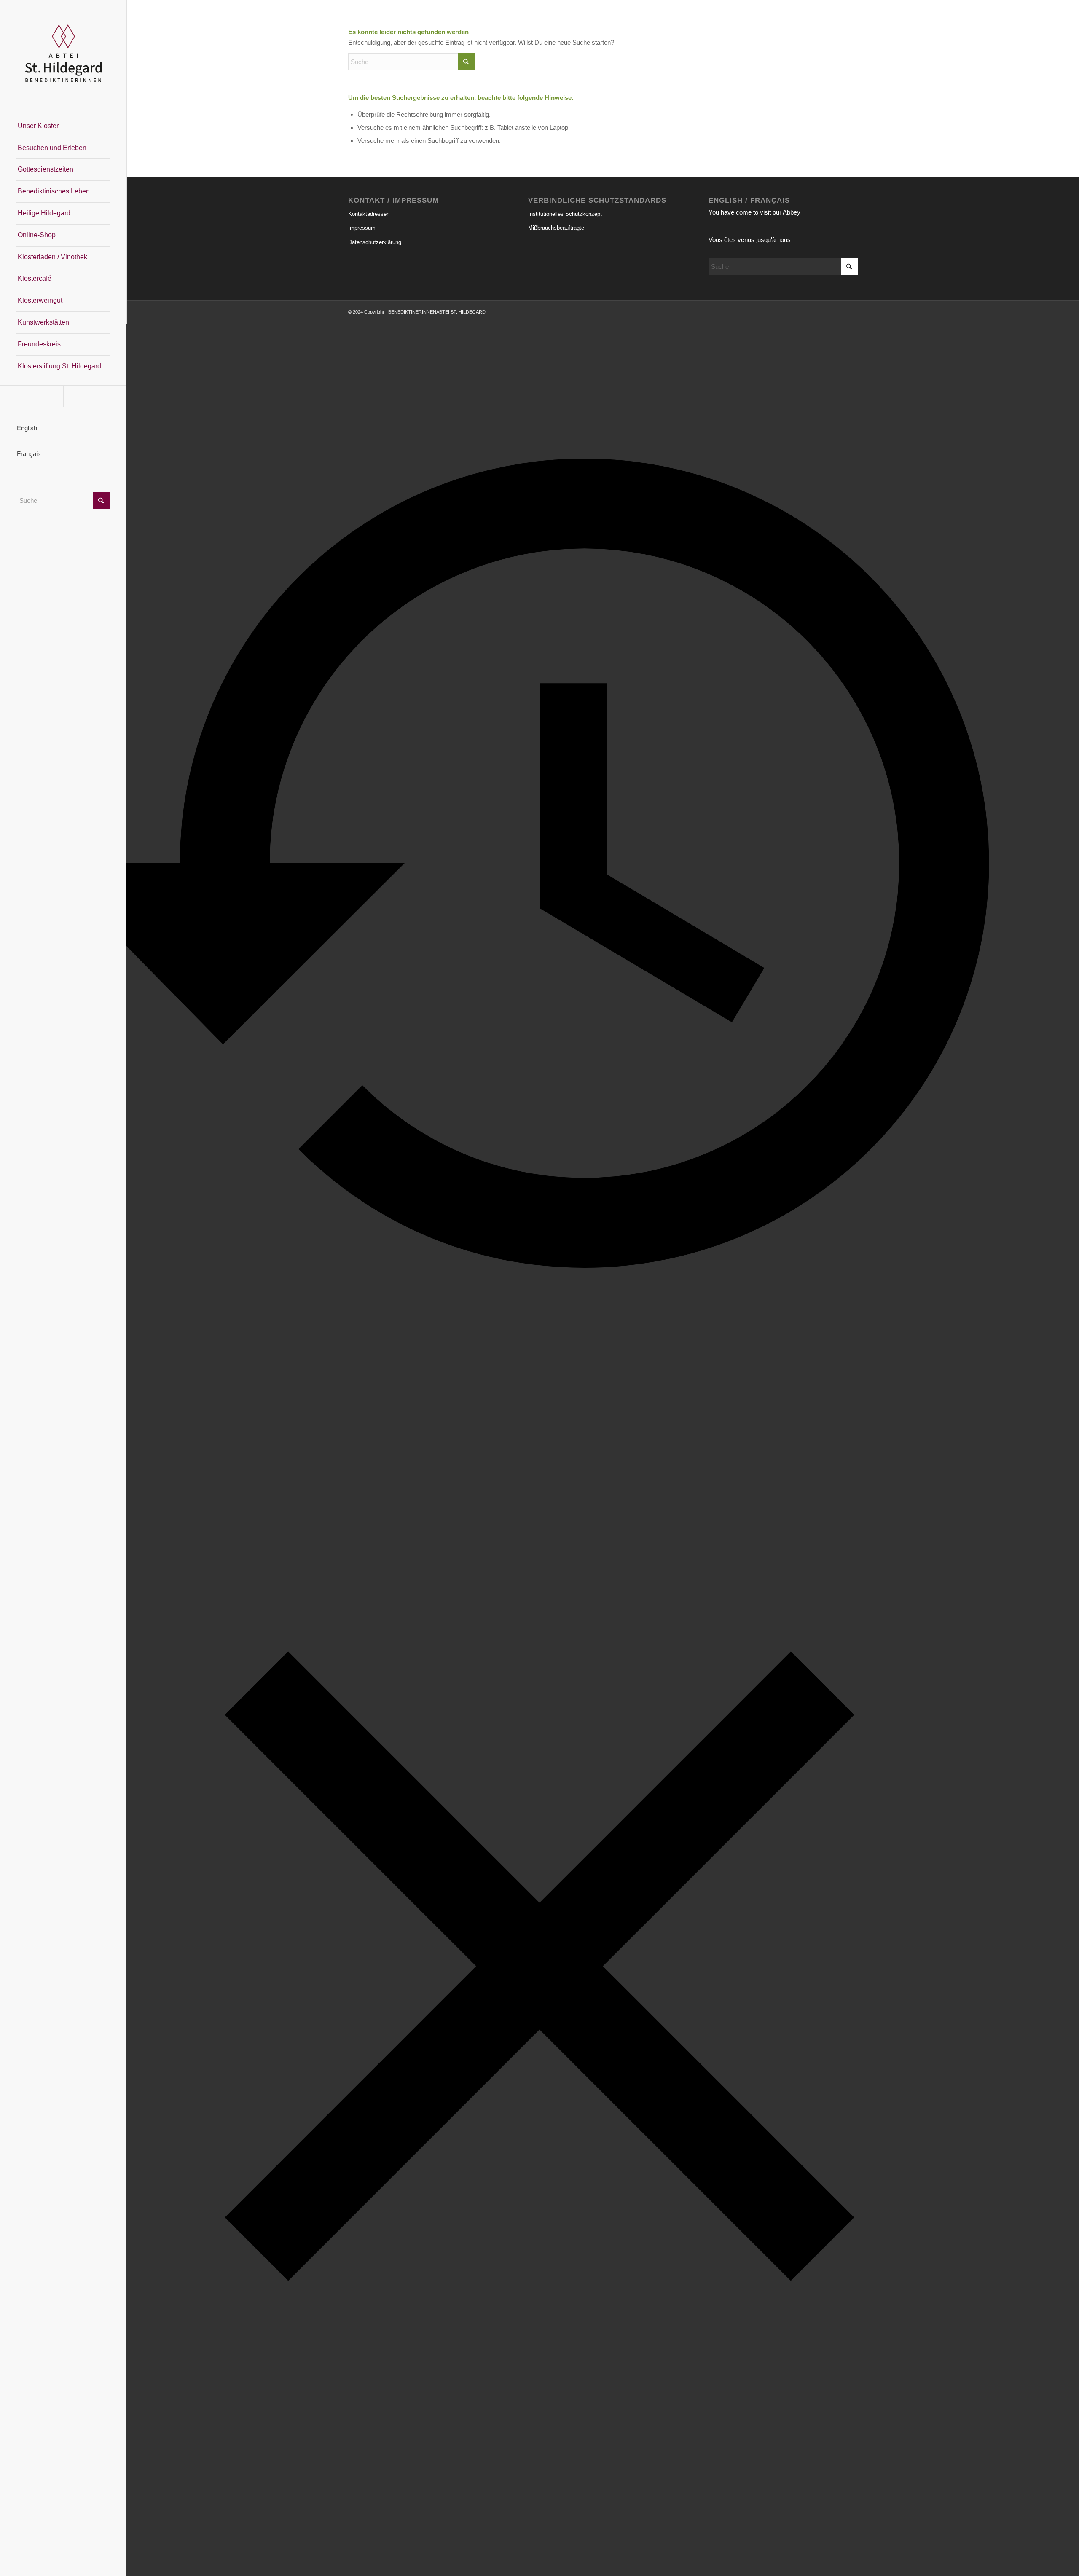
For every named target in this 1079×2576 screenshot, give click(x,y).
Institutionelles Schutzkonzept (565, 214)
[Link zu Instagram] (95, 396)
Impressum (362, 228)
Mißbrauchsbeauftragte (556, 228)
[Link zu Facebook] (32, 396)
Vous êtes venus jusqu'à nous (750, 240)
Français (29, 454)
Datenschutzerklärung (375, 242)
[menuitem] (63, 126)
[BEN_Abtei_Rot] (63, 53)
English (27, 428)
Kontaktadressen (369, 214)
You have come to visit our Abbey (754, 212)
